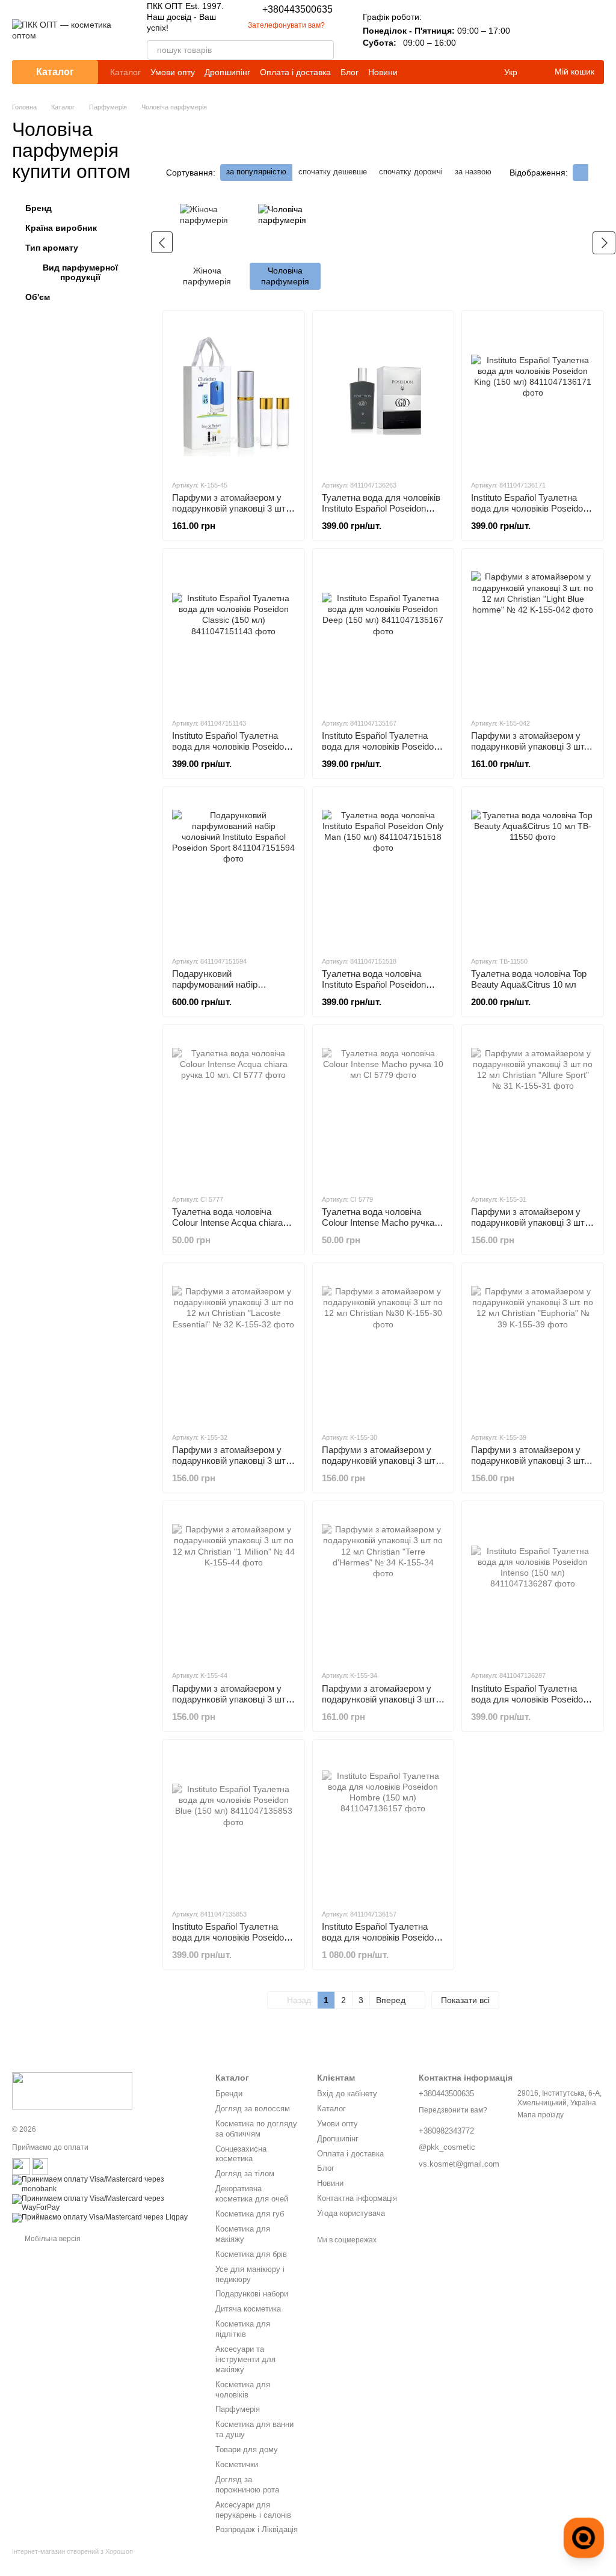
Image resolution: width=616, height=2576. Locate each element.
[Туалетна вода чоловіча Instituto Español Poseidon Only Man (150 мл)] (383, 871)
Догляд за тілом (245, 2174)
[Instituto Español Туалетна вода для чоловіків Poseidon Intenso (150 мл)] (533, 1585)
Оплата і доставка (295, 72)
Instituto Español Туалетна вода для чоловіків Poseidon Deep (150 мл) (380, 746)
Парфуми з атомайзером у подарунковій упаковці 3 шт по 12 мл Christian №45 (229, 508)
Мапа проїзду (541, 2115)
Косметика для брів (251, 2254)
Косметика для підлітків (243, 2329)
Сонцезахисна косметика (241, 2154)
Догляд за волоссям (253, 2109)
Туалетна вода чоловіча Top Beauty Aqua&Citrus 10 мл (529, 979)
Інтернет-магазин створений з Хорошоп (72, 2551)
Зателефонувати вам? (286, 25)
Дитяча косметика (248, 2309)
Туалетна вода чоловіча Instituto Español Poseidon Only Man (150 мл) (374, 984)
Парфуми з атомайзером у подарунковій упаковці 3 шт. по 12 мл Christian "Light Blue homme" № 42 (529, 752)
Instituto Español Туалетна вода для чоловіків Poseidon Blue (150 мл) (230, 1937)
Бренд (38, 208)
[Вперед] (604, 243)
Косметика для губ (250, 2214)
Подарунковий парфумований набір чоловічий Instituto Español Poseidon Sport (226, 990)
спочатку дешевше (333, 172)
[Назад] (162, 242)
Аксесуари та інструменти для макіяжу (245, 2359)
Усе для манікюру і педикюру (250, 2274)
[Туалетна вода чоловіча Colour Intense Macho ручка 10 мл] (383, 1109)
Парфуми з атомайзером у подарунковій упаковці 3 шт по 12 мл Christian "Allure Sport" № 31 (528, 1228)
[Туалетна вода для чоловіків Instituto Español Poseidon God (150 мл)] (383, 395)
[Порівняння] (532, 30)
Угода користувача (351, 2213)
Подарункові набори (252, 2294)
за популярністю (256, 172)
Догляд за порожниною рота (247, 2485)
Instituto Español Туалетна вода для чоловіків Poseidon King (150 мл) (529, 508)
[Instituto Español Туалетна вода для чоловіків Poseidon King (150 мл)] (533, 395)
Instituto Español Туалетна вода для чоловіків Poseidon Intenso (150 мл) (529, 1699)
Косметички (237, 2464)
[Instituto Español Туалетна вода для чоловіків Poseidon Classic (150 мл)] (234, 633)
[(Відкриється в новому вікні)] (21, 2167)
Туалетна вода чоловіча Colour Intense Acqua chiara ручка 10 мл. (227, 1222)
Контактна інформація (357, 2198)
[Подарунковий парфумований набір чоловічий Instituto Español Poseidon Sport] (234, 871)
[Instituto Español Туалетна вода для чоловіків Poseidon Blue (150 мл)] (234, 1824)
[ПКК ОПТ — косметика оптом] (72, 2090)
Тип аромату (52, 248)
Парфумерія (238, 2409)
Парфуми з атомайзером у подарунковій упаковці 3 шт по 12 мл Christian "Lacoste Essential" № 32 (229, 1466)
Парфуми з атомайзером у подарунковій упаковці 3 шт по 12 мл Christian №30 (379, 1461)
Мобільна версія (52, 2239)
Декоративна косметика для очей (252, 2194)
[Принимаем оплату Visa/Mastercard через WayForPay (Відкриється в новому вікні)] (105, 2203)
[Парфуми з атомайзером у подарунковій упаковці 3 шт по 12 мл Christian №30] (383, 1347)
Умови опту (173, 72)
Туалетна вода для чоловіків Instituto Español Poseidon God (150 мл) (381, 508)
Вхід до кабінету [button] (347, 2094)
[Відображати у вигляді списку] (596, 172)
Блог (350, 72)
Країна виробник (61, 228)
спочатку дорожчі (411, 172)
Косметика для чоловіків (243, 2390)
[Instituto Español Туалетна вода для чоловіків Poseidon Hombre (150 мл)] (383, 1824)
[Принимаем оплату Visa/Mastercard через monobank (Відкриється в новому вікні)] (105, 2184)
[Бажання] (563, 30)
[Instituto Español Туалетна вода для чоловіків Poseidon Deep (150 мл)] (383, 633)
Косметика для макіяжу (243, 2234)
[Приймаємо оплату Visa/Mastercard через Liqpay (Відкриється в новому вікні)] (100, 2217)
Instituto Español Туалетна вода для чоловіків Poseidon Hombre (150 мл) (380, 1937)
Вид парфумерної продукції (80, 272)
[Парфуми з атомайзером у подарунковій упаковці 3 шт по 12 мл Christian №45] (234, 395)
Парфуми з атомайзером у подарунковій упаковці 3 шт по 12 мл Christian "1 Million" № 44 (229, 1705)
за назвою (473, 172)
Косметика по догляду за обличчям (256, 2129)
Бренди (229, 2094)
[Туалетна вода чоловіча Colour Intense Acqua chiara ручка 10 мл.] (234, 1109)
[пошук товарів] (324, 50)
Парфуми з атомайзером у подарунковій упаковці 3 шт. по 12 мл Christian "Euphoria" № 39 (529, 1466)
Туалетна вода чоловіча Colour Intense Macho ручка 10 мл (378, 1222)
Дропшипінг (227, 72)
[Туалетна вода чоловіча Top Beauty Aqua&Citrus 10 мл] (533, 871)
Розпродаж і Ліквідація (257, 2529)
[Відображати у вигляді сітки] (581, 172)
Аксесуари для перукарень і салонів (253, 2510)
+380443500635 (297, 10)
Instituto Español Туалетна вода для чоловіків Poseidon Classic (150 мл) (230, 746)
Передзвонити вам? (453, 2110)
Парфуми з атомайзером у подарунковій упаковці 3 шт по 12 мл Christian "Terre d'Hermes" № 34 (379, 1705)
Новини (383, 72)
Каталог (125, 72)
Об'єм (38, 297)
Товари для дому (247, 2449)
